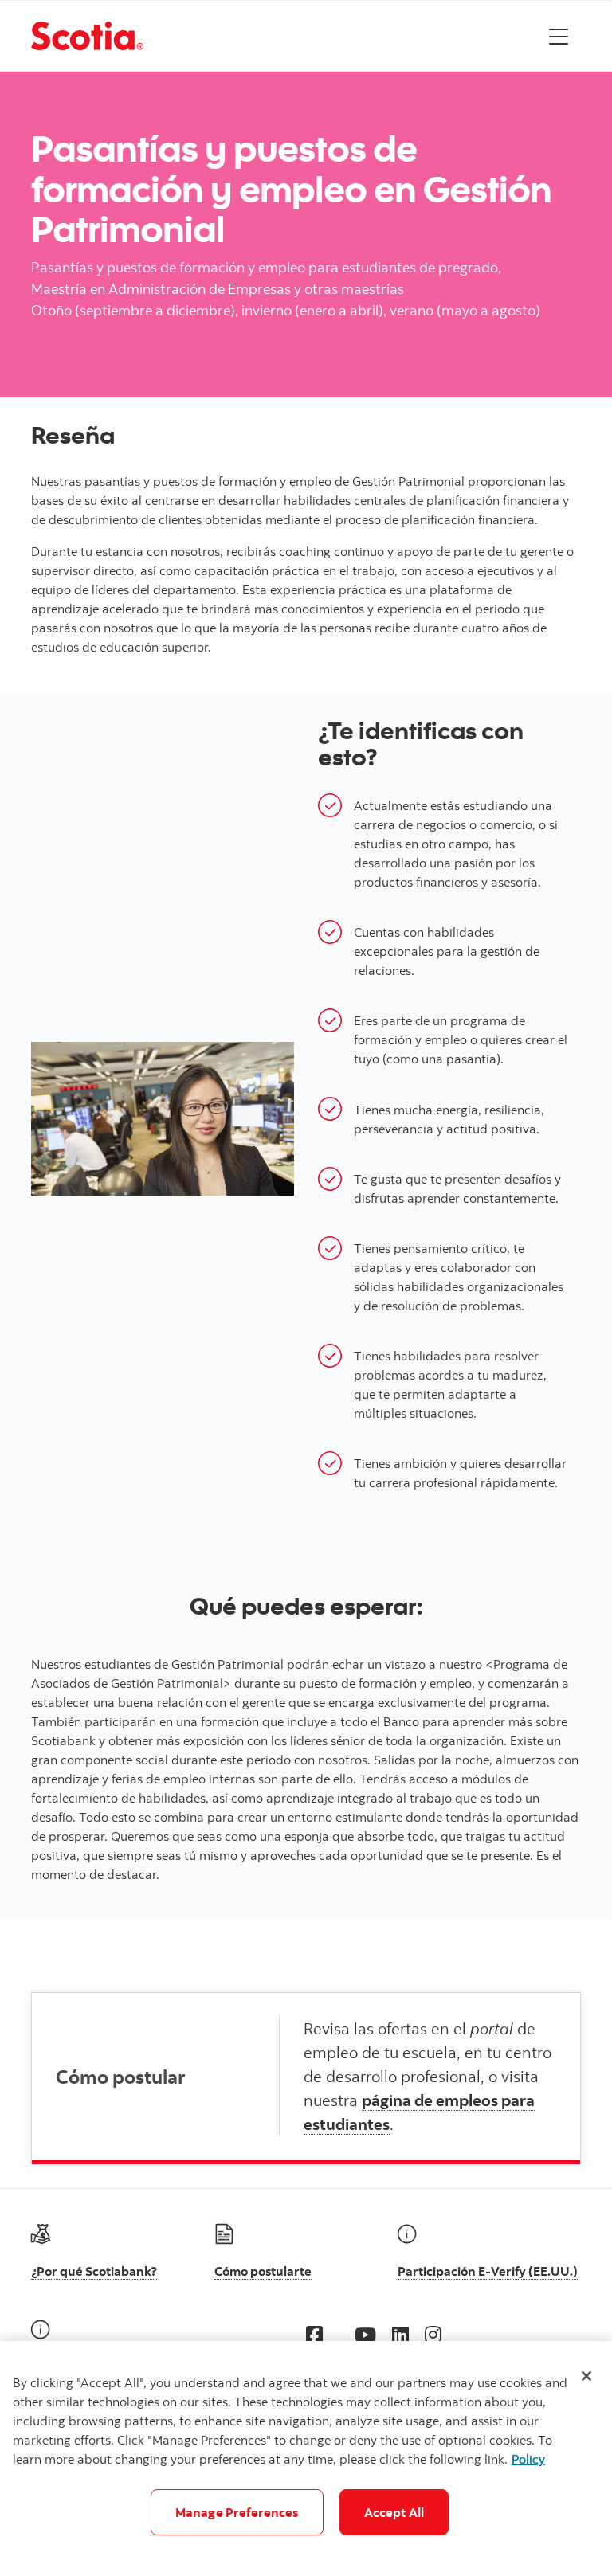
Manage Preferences (237, 2512)
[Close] (586, 2376)
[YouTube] (365, 2334)
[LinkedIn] (400, 2334)
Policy (528, 2459)
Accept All (394, 2512)
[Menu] (559, 36)
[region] (306, 2459)
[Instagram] (433, 2334)
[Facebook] (314, 2334)
